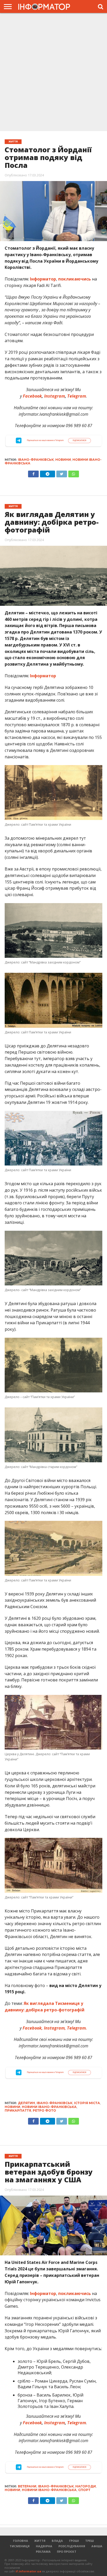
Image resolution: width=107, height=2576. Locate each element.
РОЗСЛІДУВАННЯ (72, 2546)
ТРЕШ (89, 2541)
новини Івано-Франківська (49, 2107)
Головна (21, 2541)
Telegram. (77, 2028)
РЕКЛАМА (43, 2552)
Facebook (32, 396)
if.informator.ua (28, 2571)
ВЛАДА (57, 2541)
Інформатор (43, 279)
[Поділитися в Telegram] (47, 473)
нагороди (86, 2486)
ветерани (27, 2486)
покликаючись (75, 279)
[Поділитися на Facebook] (33, 473)
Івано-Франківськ (36, 460)
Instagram (55, 396)
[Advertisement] (53, 73)
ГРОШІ (74, 2541)
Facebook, (33, 2028)
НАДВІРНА (44, 2546)
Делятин (26, 2103)
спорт (84, 2490)
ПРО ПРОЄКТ (67, 2552)
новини (63, 460)
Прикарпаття (18, 2110)
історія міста (87, 2103)
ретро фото (44, 2110)
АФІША (97, 2546)
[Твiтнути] (62, 473)
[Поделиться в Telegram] (47, 2120)
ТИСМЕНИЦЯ (20, 2546)
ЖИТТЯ (40, 2541)
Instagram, (55, 2028)
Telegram (77, 396)
